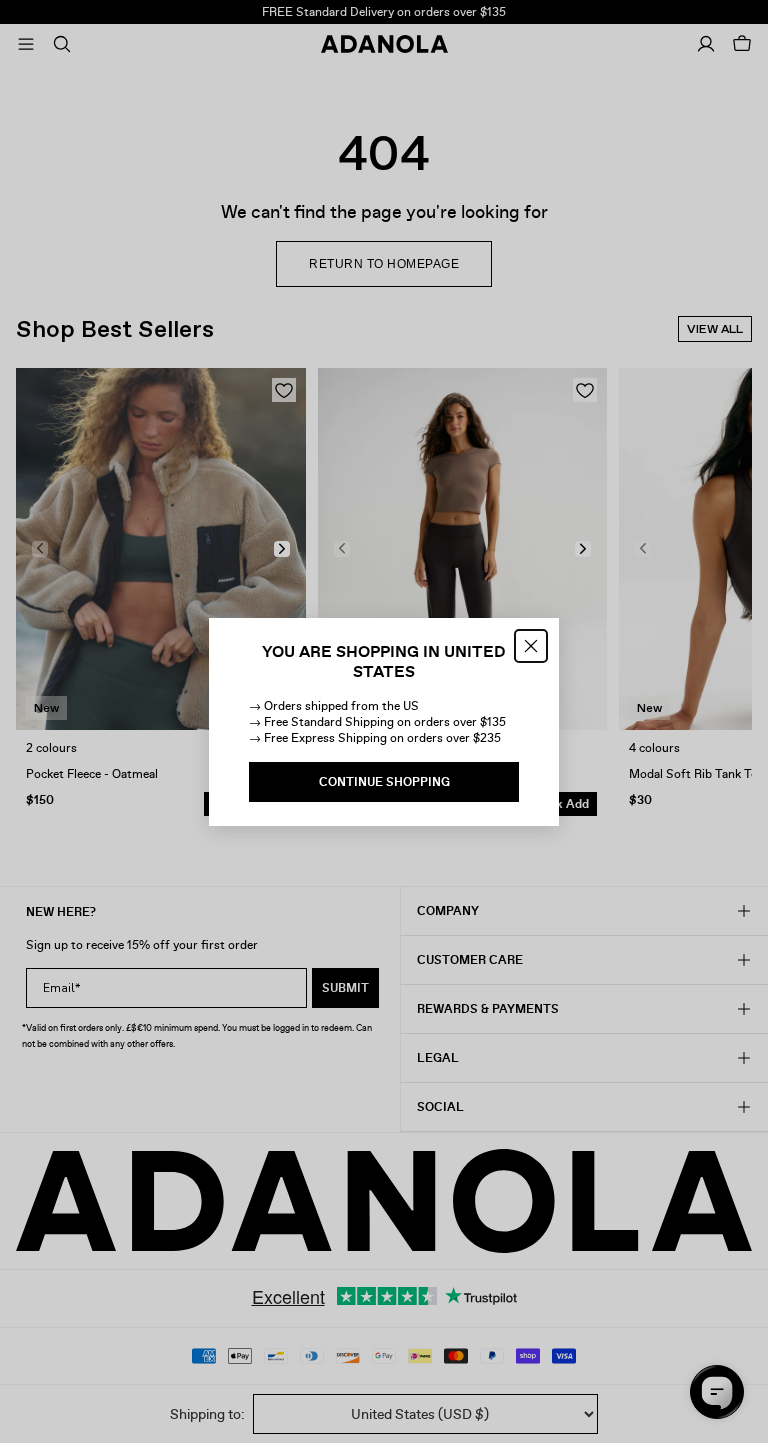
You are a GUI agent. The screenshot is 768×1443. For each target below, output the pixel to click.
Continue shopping (384, 782)
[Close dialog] (531, 646)
